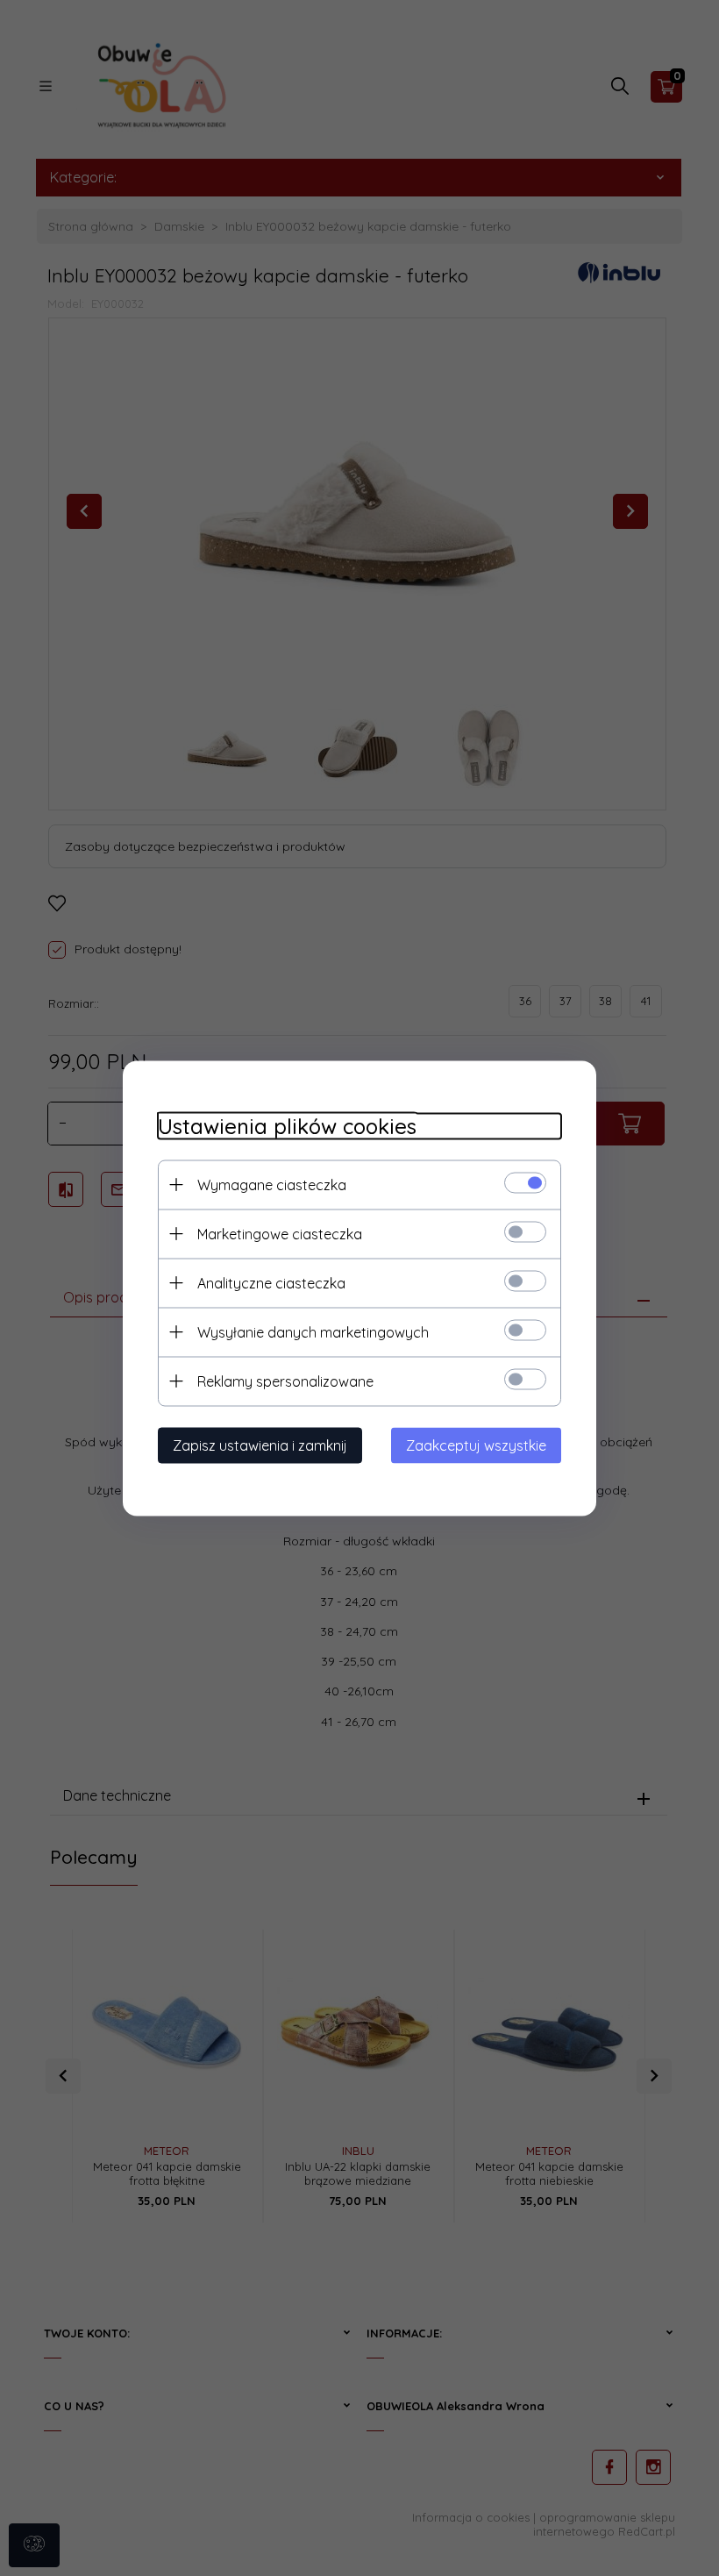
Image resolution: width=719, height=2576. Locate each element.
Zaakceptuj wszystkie (476, 1445)
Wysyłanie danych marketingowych (313, 1331)
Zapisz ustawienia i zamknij (260, 1445)
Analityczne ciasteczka (271, 1282)
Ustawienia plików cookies (287, 1126)
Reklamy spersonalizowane (285, 1381)
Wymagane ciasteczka (272, 1184)
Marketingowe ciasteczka (280, 1233)
